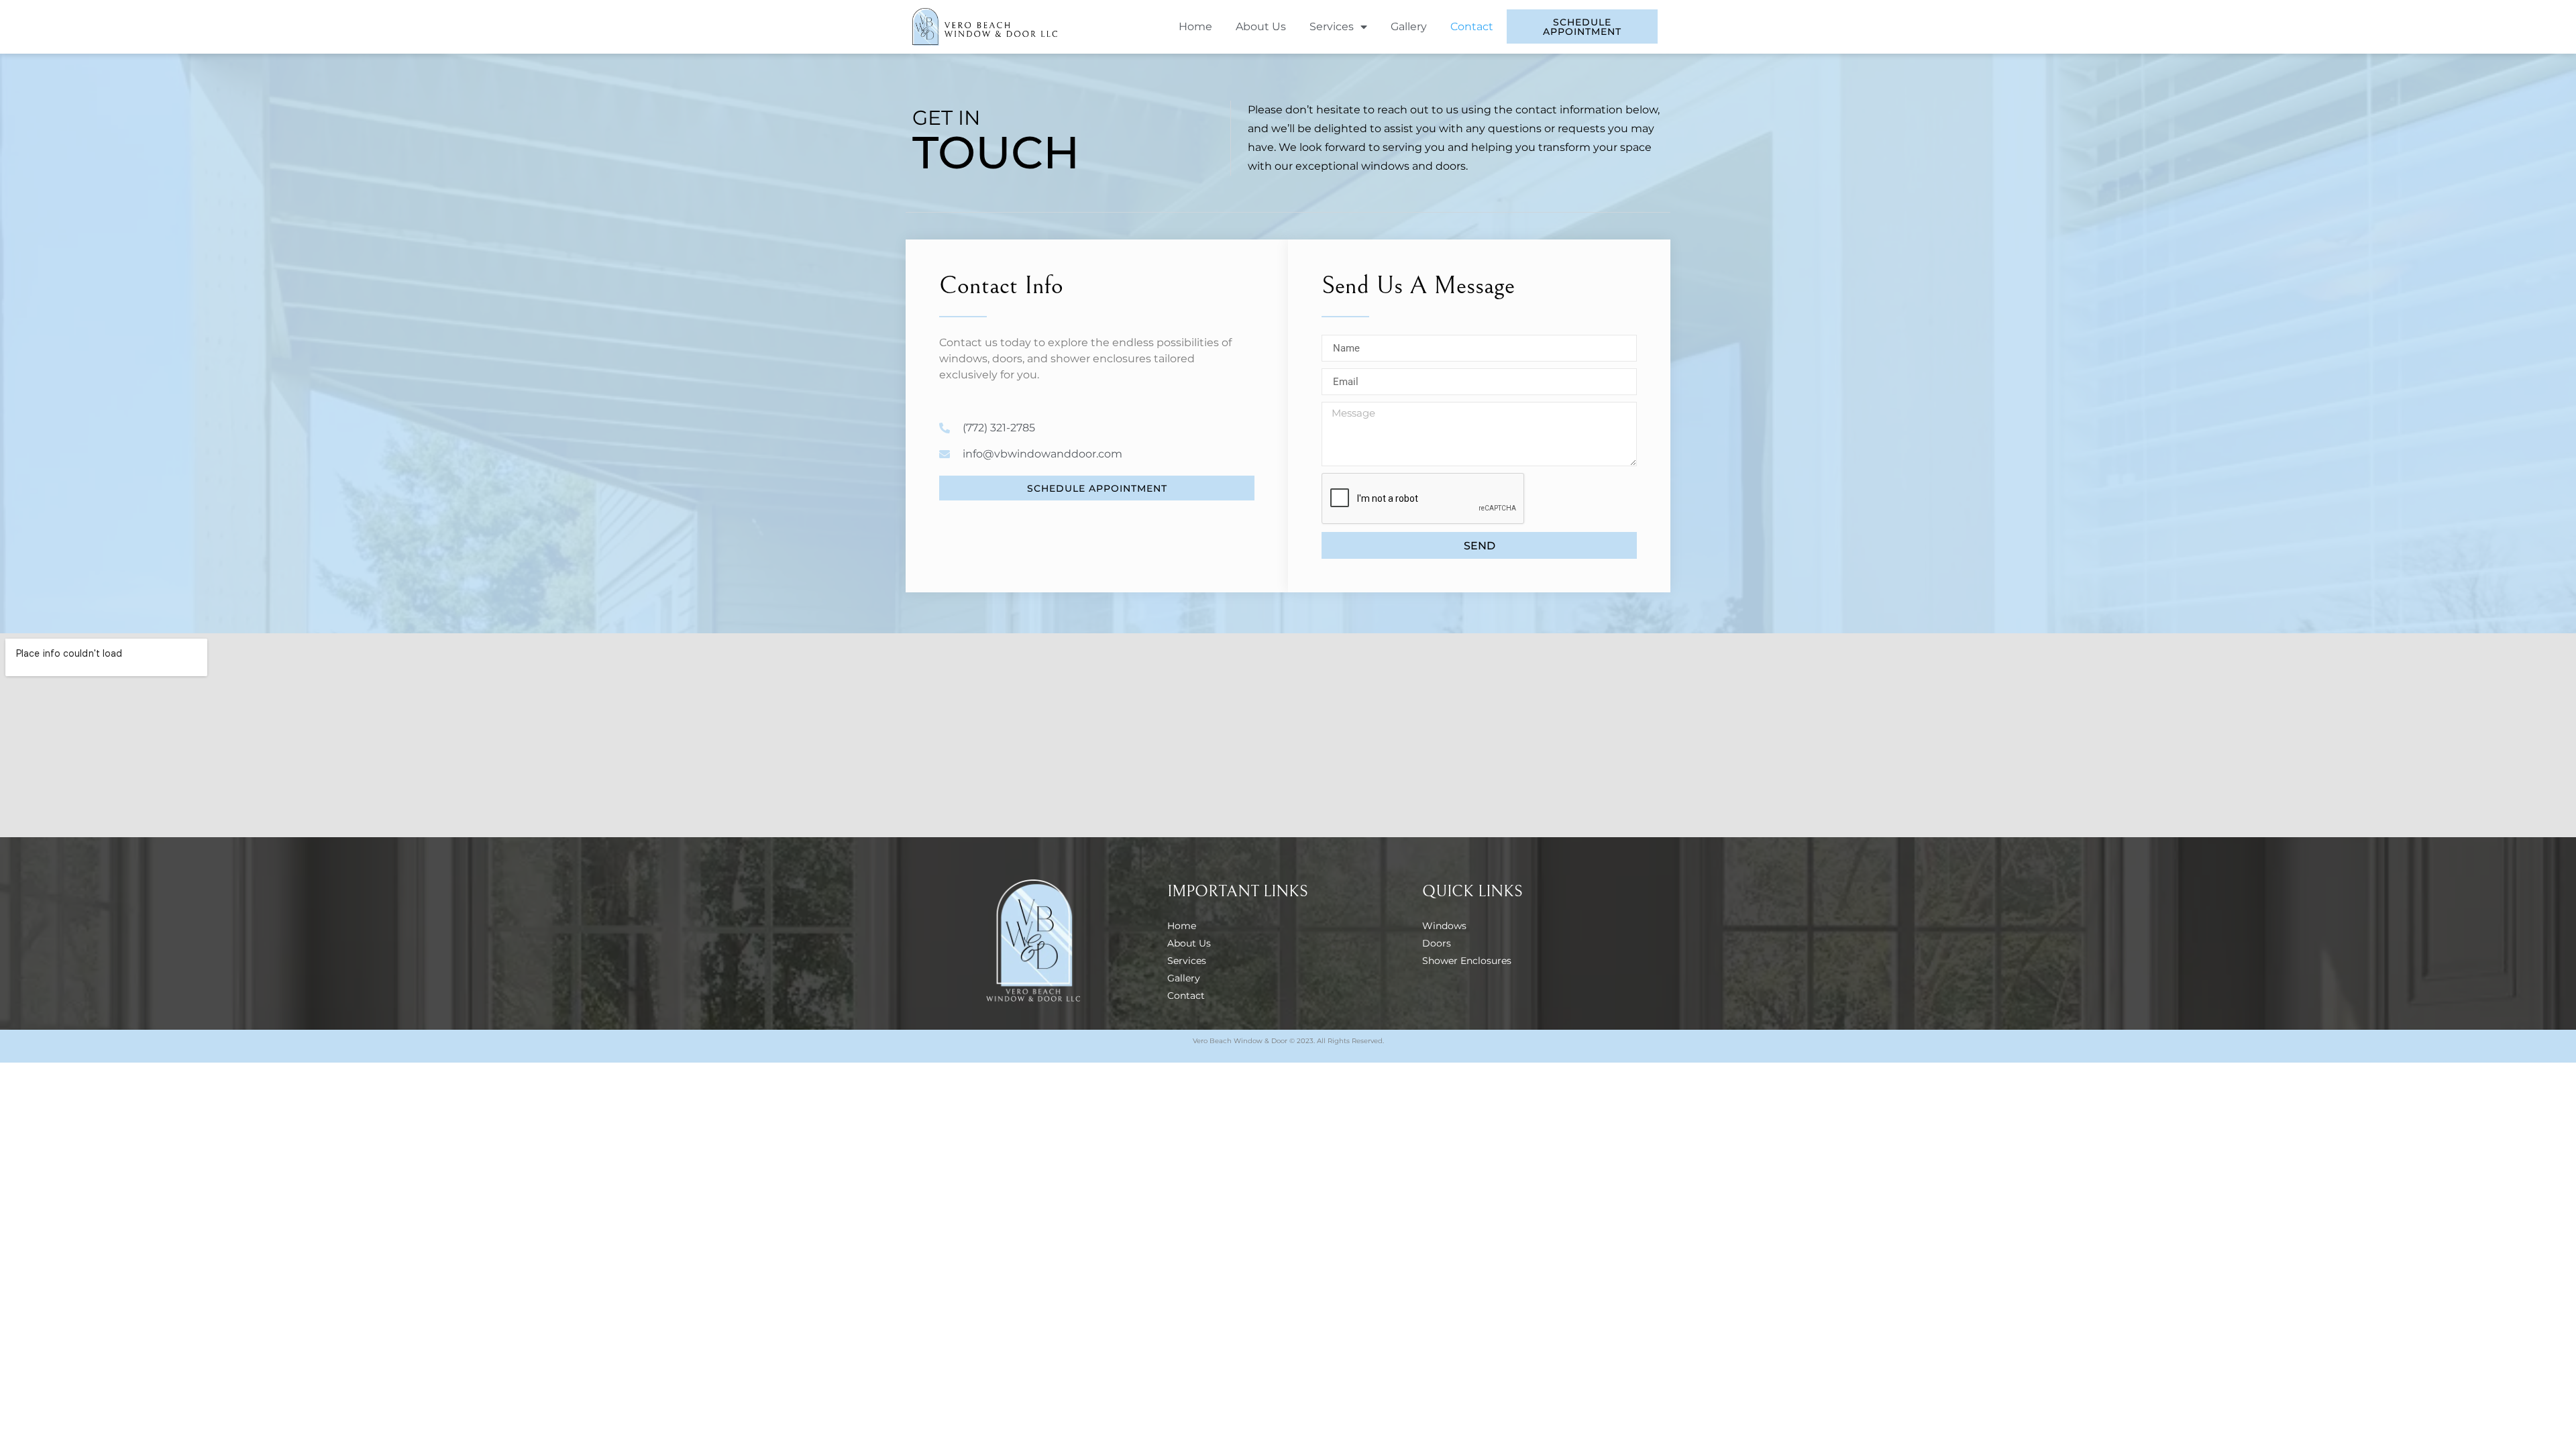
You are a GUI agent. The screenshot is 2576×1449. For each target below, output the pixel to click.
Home (1195, 26)
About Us (1261, 26)
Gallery (1409, 26)
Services (1332, 26)
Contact (1472, 26)
